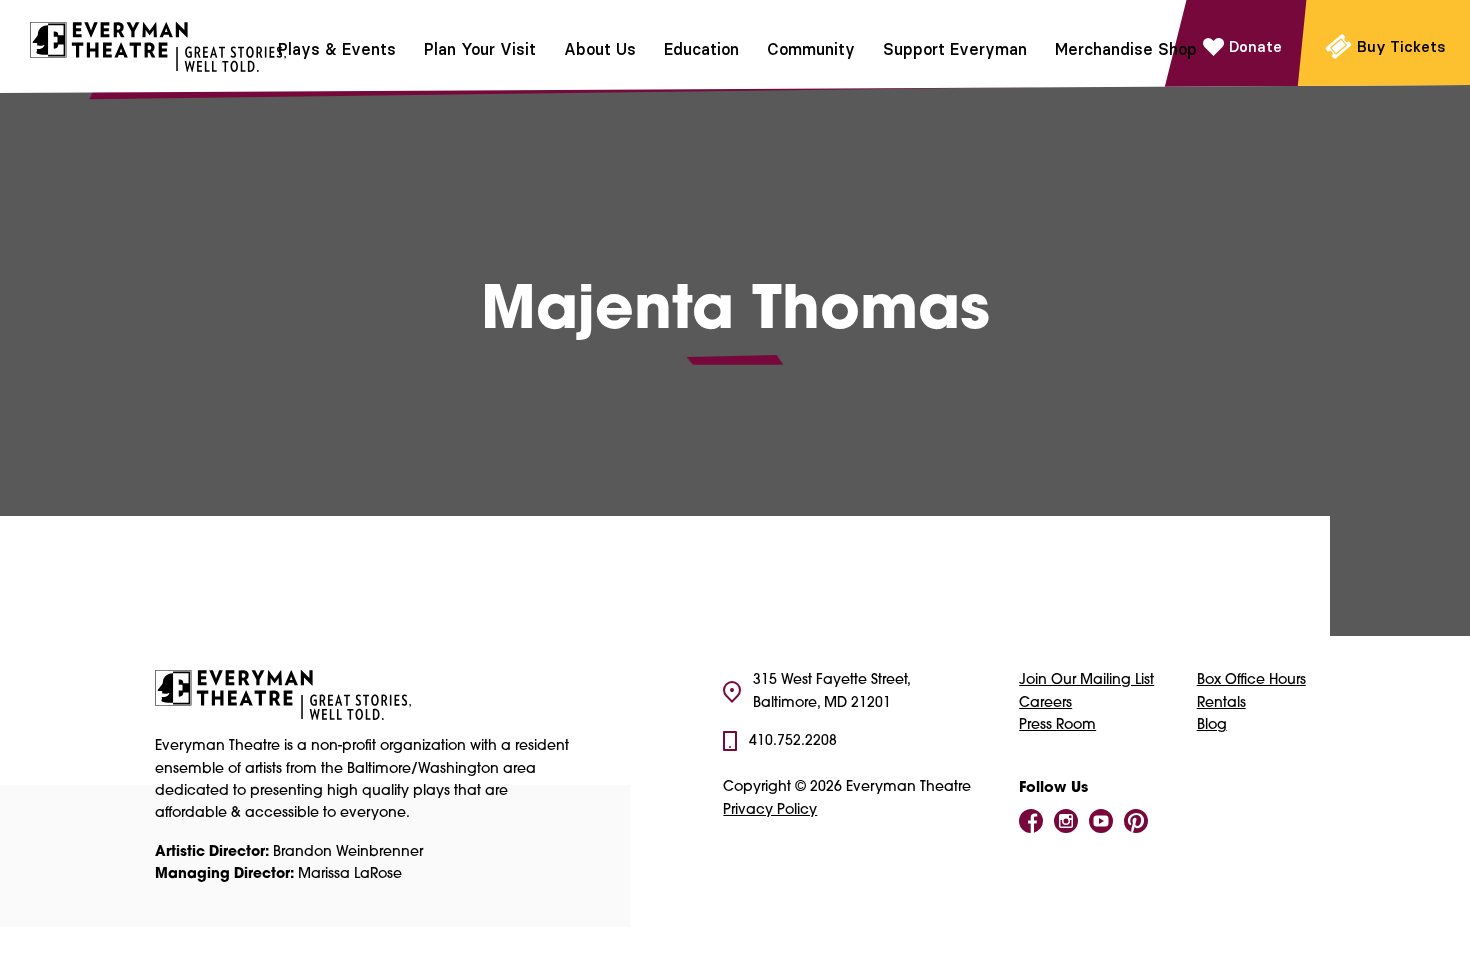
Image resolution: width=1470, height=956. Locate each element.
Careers (1045, 703)
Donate (1255, 46)
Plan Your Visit (480, 49)
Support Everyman (955, 49)
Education (701, 49)
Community (811, 49)
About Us (600, 49)
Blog (1212, 725)
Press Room (1057, 725)
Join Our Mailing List (1086, 680)
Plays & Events (337, 49)
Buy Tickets (1401, 46)
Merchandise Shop (1126, 49)
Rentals (1221, 703)
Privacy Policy (770, 810)
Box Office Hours (1251, 680)
